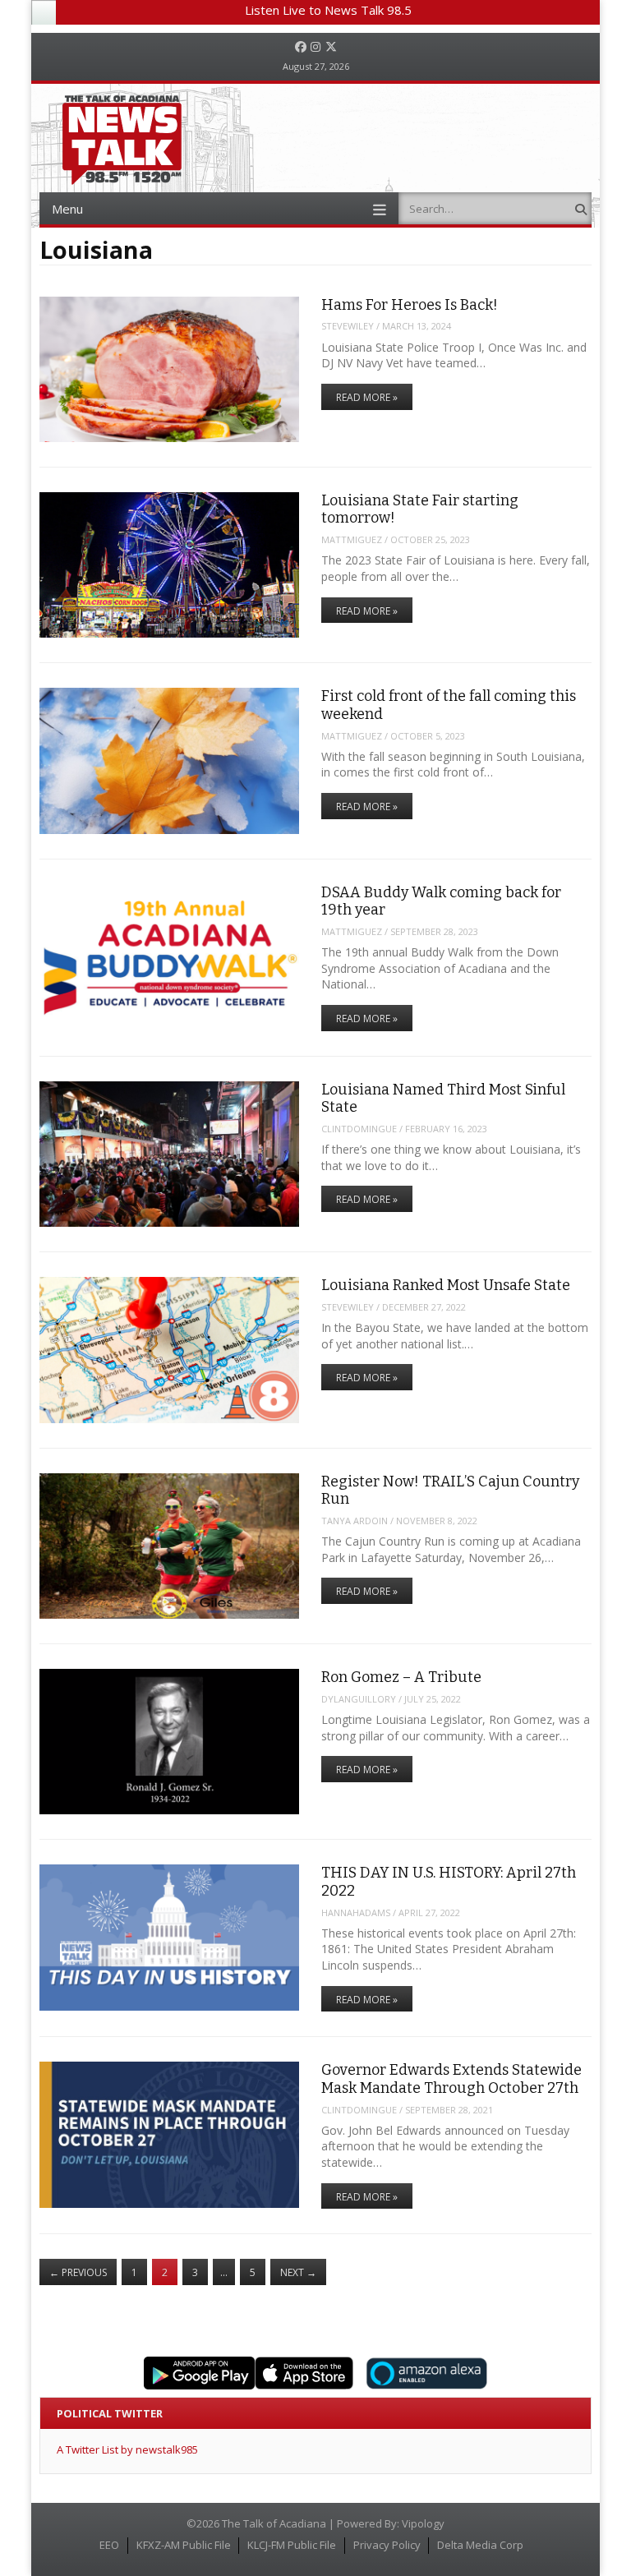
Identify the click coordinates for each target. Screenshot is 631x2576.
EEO (109, 2545)
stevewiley (348, 326)
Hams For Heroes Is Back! (410, 305)
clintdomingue (359, 1129)
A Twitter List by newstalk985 (127, 2449)
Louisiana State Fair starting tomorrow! (420, 509)
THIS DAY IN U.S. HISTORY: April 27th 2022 (449, 1881)
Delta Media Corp (480, 2545)
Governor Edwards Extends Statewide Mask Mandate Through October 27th (451, 2078)
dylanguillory (359, 1699)
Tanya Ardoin (355, 1521)
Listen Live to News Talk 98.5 (328, 10)
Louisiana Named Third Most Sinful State (443, 1098)
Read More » (367, 397)
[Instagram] (315, 47)
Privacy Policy (387, 2545)
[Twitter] (331, 47)
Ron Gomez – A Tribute (401, 1677)
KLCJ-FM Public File (292, 2545)
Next (298, 2272)
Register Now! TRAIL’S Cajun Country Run (450, 1490)
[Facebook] (301, 47)
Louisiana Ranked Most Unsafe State (446, 1285)
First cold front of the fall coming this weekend (449, 705)
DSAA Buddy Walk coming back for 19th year (441, 901)
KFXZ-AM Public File (184, 2545)
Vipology (423, 2523)
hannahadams (356, 1912)
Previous (78, 2272)
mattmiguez (352, 539)
